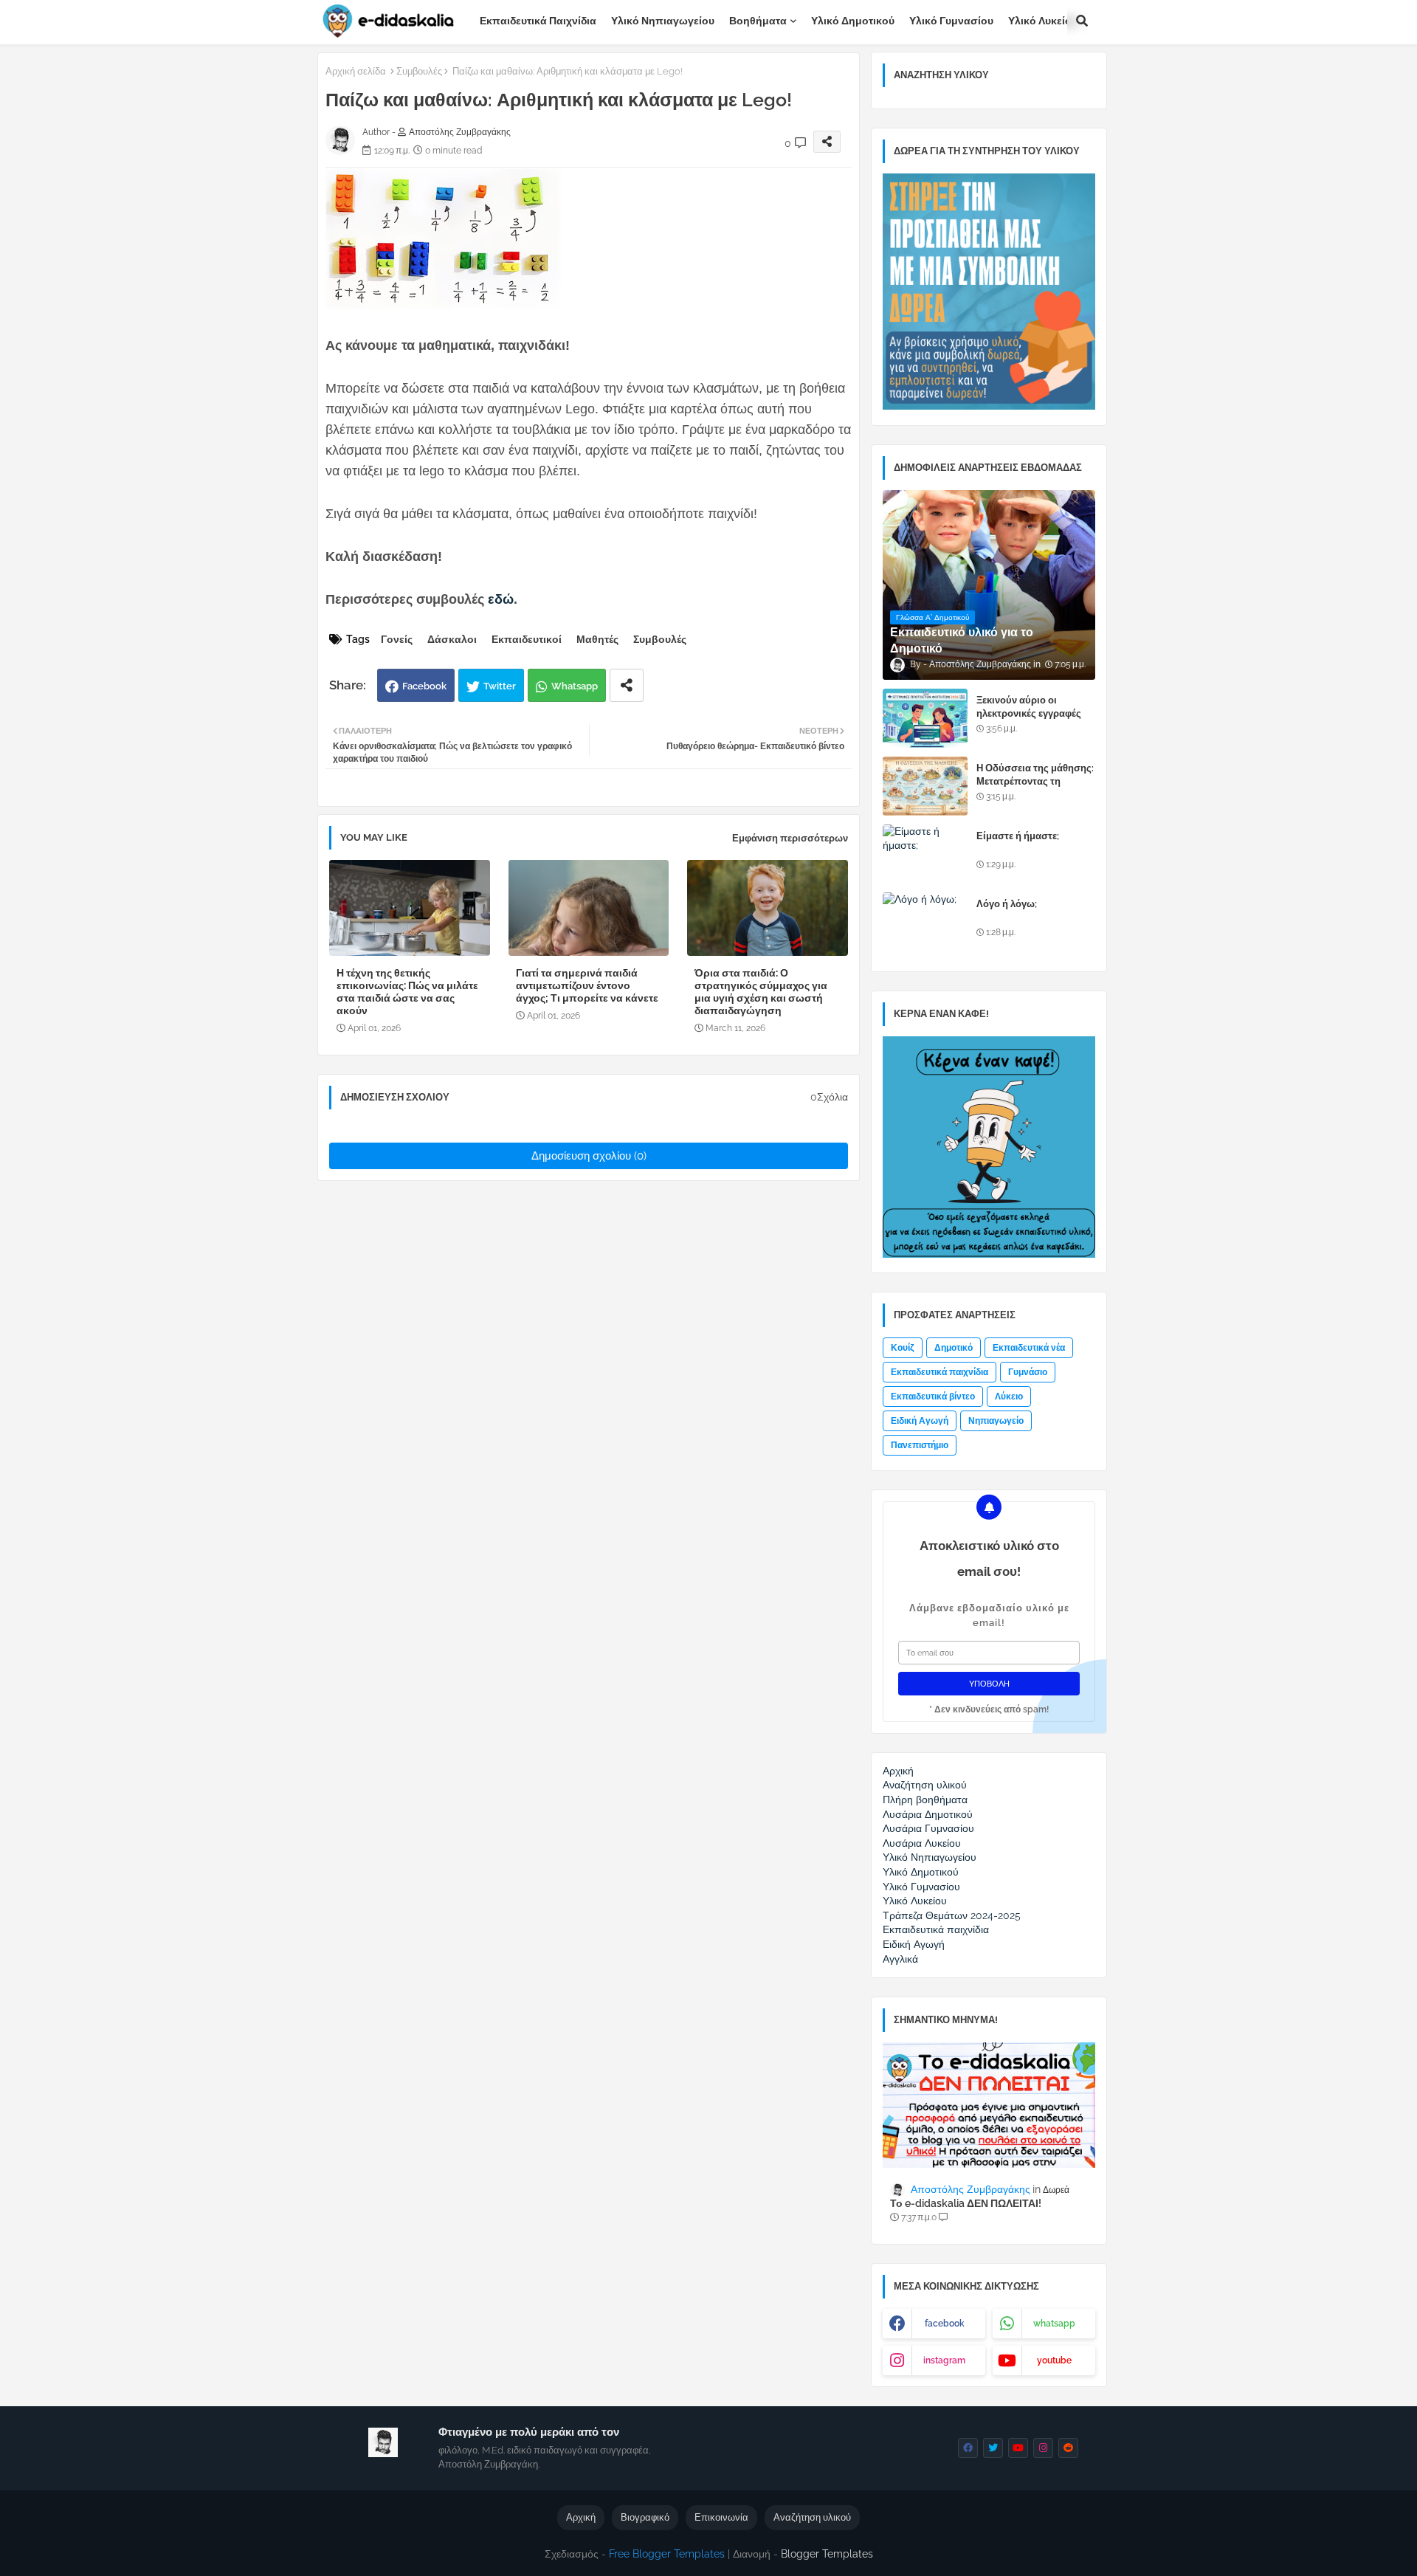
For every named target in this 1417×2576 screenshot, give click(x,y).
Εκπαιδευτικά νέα (1029, 1348)
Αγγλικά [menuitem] (900, 1959)
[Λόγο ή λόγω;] (925, 922)
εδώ (501, 599)
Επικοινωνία (721, 2517)
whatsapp (1054, 2324)
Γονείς (397, 639)
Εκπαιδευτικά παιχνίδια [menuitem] (936, 1929)
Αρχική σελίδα (356, 71)
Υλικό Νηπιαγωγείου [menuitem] (930, 1857)
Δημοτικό (954, 1348)
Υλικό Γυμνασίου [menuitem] (921, 1887)
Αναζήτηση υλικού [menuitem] (925, 1785)
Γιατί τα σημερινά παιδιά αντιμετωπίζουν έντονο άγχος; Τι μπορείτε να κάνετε (587, 985)
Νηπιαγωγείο (996, 1421)
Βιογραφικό (645, 2517)
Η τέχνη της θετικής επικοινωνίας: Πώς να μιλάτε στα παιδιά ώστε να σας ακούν (407, 992)
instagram (944, 2360)
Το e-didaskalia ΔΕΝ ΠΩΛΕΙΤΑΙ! (966, 2203)
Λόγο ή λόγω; (1007, 904)
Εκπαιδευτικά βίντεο (933, 1397)
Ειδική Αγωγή (920, 1421)
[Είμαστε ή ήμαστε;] (925, 854)
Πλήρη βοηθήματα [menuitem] (925, 1800)
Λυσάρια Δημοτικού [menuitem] (928, 1814)
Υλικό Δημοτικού (853, 21)
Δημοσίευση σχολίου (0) (589, 1156)
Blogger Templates (827, 2554)
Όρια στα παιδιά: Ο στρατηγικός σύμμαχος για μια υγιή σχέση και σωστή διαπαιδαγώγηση (761, 992)
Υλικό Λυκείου (1043, 21)
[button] (1082, 21)
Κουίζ (903, 1348)
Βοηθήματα (758, 21)
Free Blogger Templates (667, 2554)
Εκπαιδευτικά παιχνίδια (538, 21)
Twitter (500, 686)
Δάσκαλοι (452, 639)
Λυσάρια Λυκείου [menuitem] (922, 1843)
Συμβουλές (419, 71)
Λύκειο (1009, 1397)
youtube (1054, 2360)
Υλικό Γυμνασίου (951, 21)
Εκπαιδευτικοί (527, 639)
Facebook (424, 686)
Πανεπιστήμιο (920, 1445)
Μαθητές (597, 639)
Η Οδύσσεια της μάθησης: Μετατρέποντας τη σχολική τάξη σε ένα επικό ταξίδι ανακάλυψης (1036, 788)
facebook (945, 2324)
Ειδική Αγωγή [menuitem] (914, 1944)
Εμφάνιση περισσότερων (790, 838)
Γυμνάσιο (1028, 1372)
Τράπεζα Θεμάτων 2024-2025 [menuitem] (952, 1915)
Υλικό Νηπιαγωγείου (663, 21)
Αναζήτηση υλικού (812, 2517)
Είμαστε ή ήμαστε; (1018, 836)
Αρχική (581, 2517)
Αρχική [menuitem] (898, 1771)
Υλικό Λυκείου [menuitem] (915, 1901)
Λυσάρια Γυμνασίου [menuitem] (928, 1828)
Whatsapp (575, 686)
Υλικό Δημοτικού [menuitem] (921, 1872)
